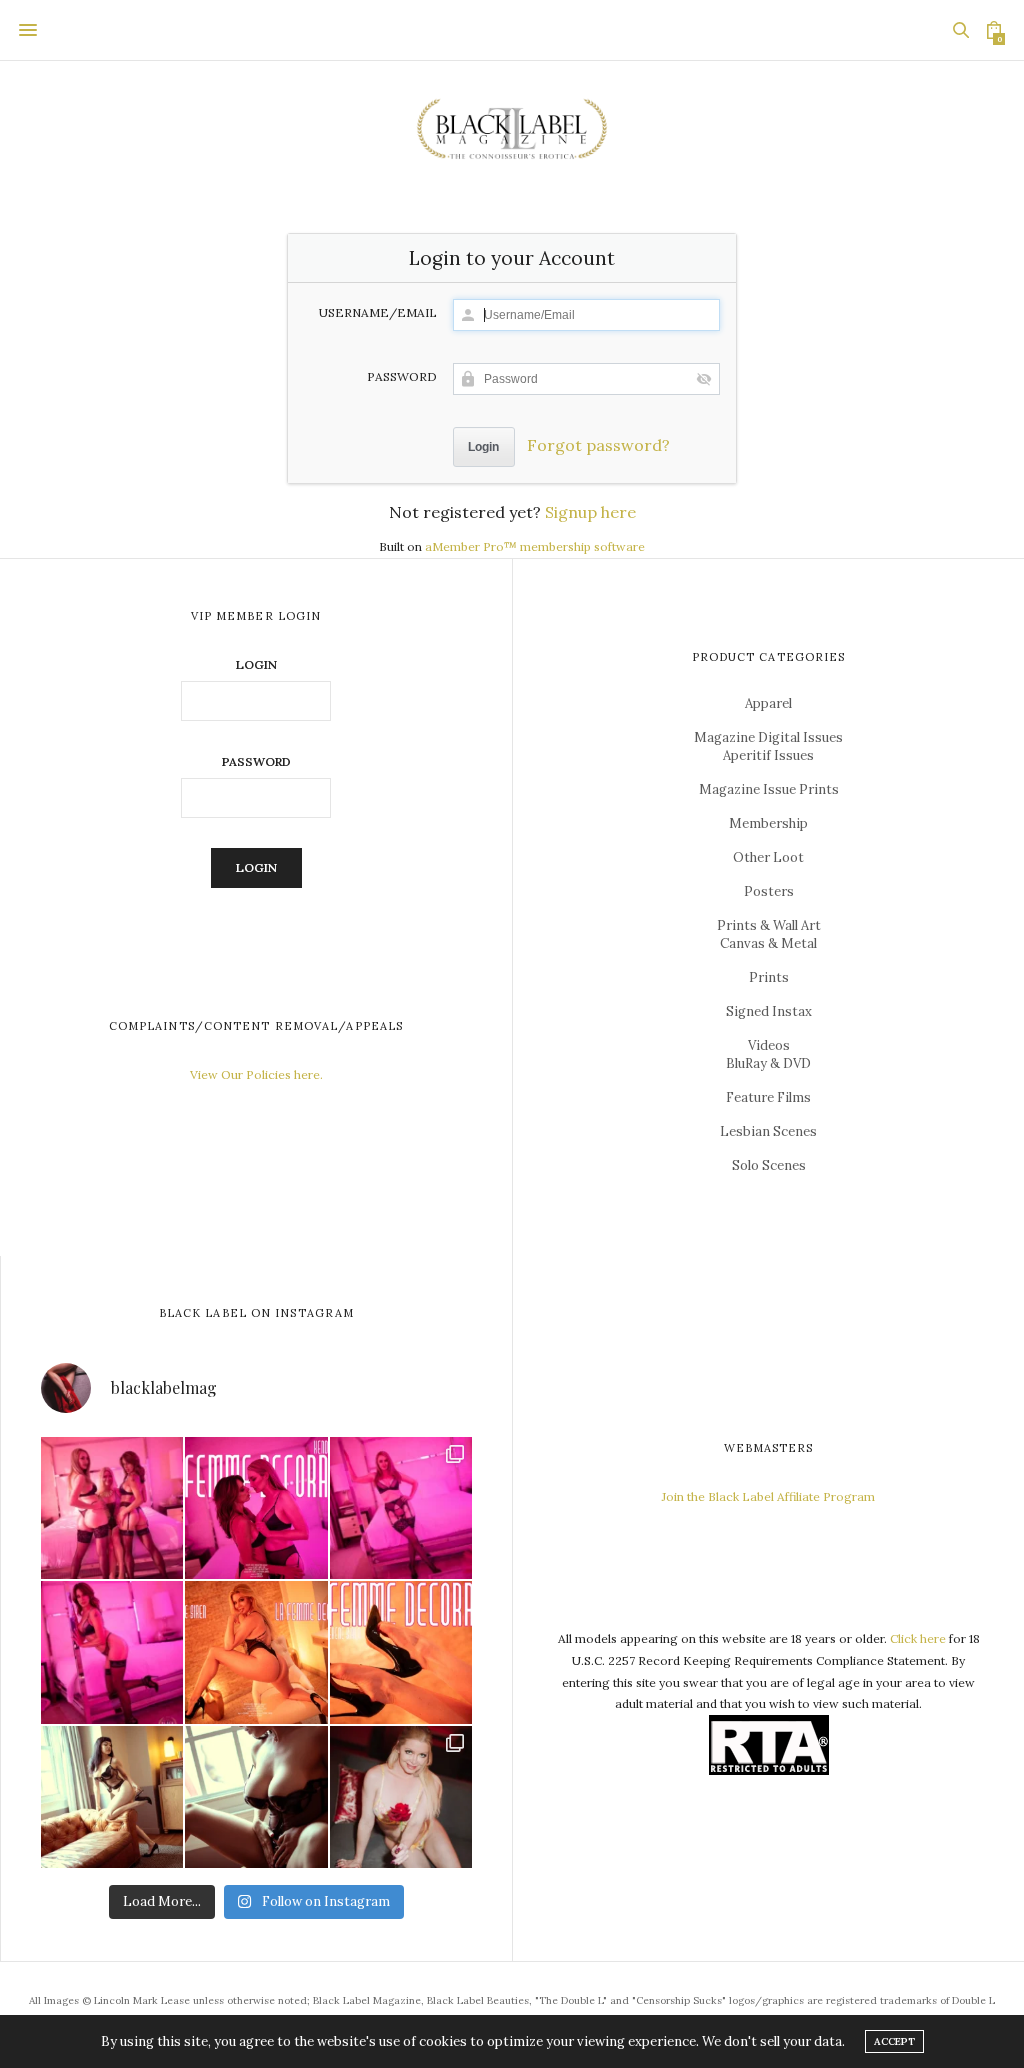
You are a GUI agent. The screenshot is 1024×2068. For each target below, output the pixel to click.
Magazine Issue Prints (769, 789)
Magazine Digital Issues (768, 737)
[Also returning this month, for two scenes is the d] (401, 1508)
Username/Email (378, 313)
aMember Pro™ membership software (535, 546)
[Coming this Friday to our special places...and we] (401, 1652)
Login (256, 665)
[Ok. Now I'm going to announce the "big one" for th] (256, 1508)
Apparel (768, 703)
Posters (769, 891)
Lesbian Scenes (768, 1131)
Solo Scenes (769, 1165)
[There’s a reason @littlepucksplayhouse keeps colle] (112, 1797)
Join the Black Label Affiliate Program (768, 1496)
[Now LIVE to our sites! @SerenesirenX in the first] (256, 1652)
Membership (768, 823)
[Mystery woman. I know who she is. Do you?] (256, 1797)
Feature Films (768, 1097)
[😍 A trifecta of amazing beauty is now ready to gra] (112, 1508)
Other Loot (768, 857)
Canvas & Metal (768, 943)
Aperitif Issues (768, 755)
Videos (769, 1045)
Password (402, 377)
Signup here (590, 512)
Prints (769, 977)
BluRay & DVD (768, 1063)
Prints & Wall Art (769, 925)
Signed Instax (769, 1011)
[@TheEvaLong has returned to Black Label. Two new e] (112, 1652)
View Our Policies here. (256, 1074)
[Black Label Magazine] (512, 131)
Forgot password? (598, 445)
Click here (918, 1638)
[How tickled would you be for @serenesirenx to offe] (401, 1797)
